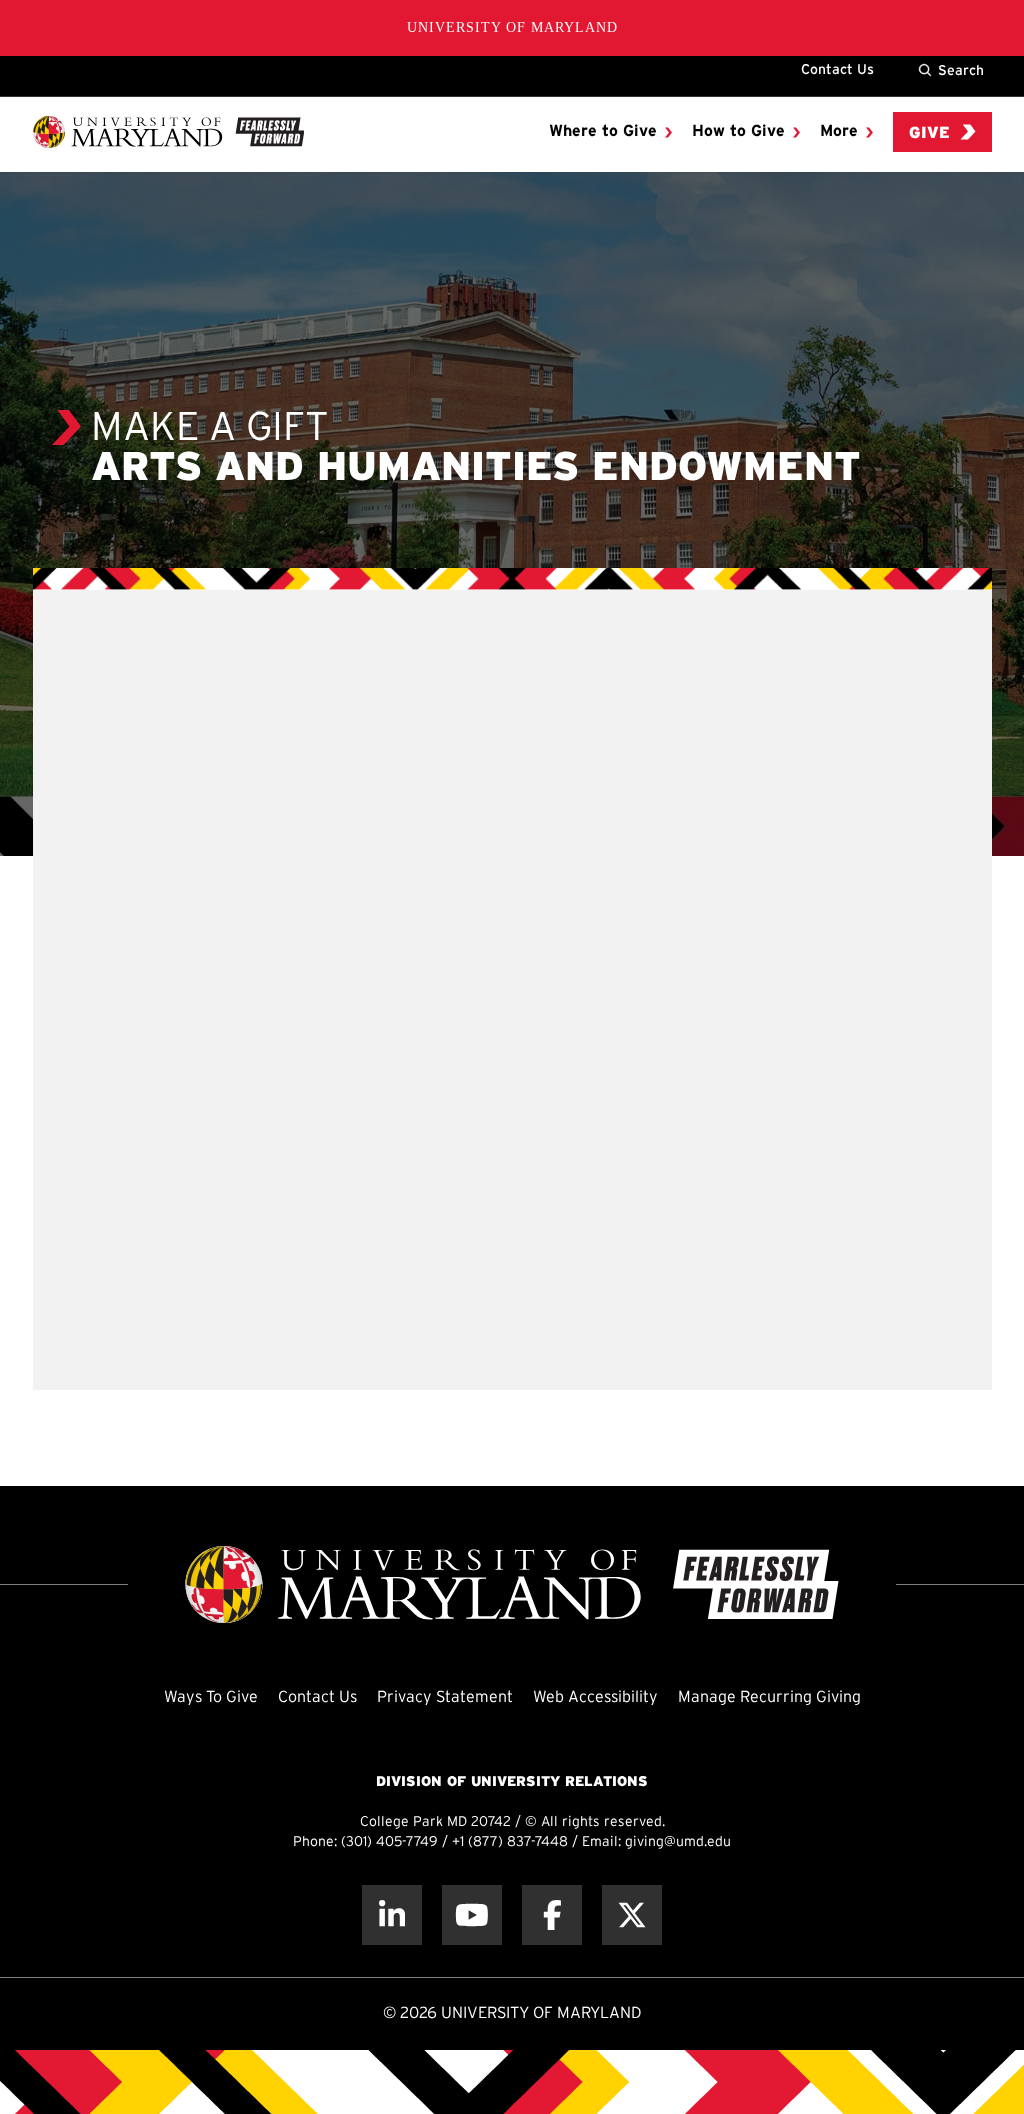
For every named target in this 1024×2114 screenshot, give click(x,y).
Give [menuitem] (929, 133)
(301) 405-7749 (389, 1842)
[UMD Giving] (168, 132)
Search (961, 70)
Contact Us (837, 69)
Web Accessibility (595, 1697)
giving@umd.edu (678, 1842)
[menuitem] (610, 132)
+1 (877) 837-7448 (510, 1842)
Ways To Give (211, 1697)
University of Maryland (512, 27)
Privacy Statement (445, 1697)
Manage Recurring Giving (769, 1697)
